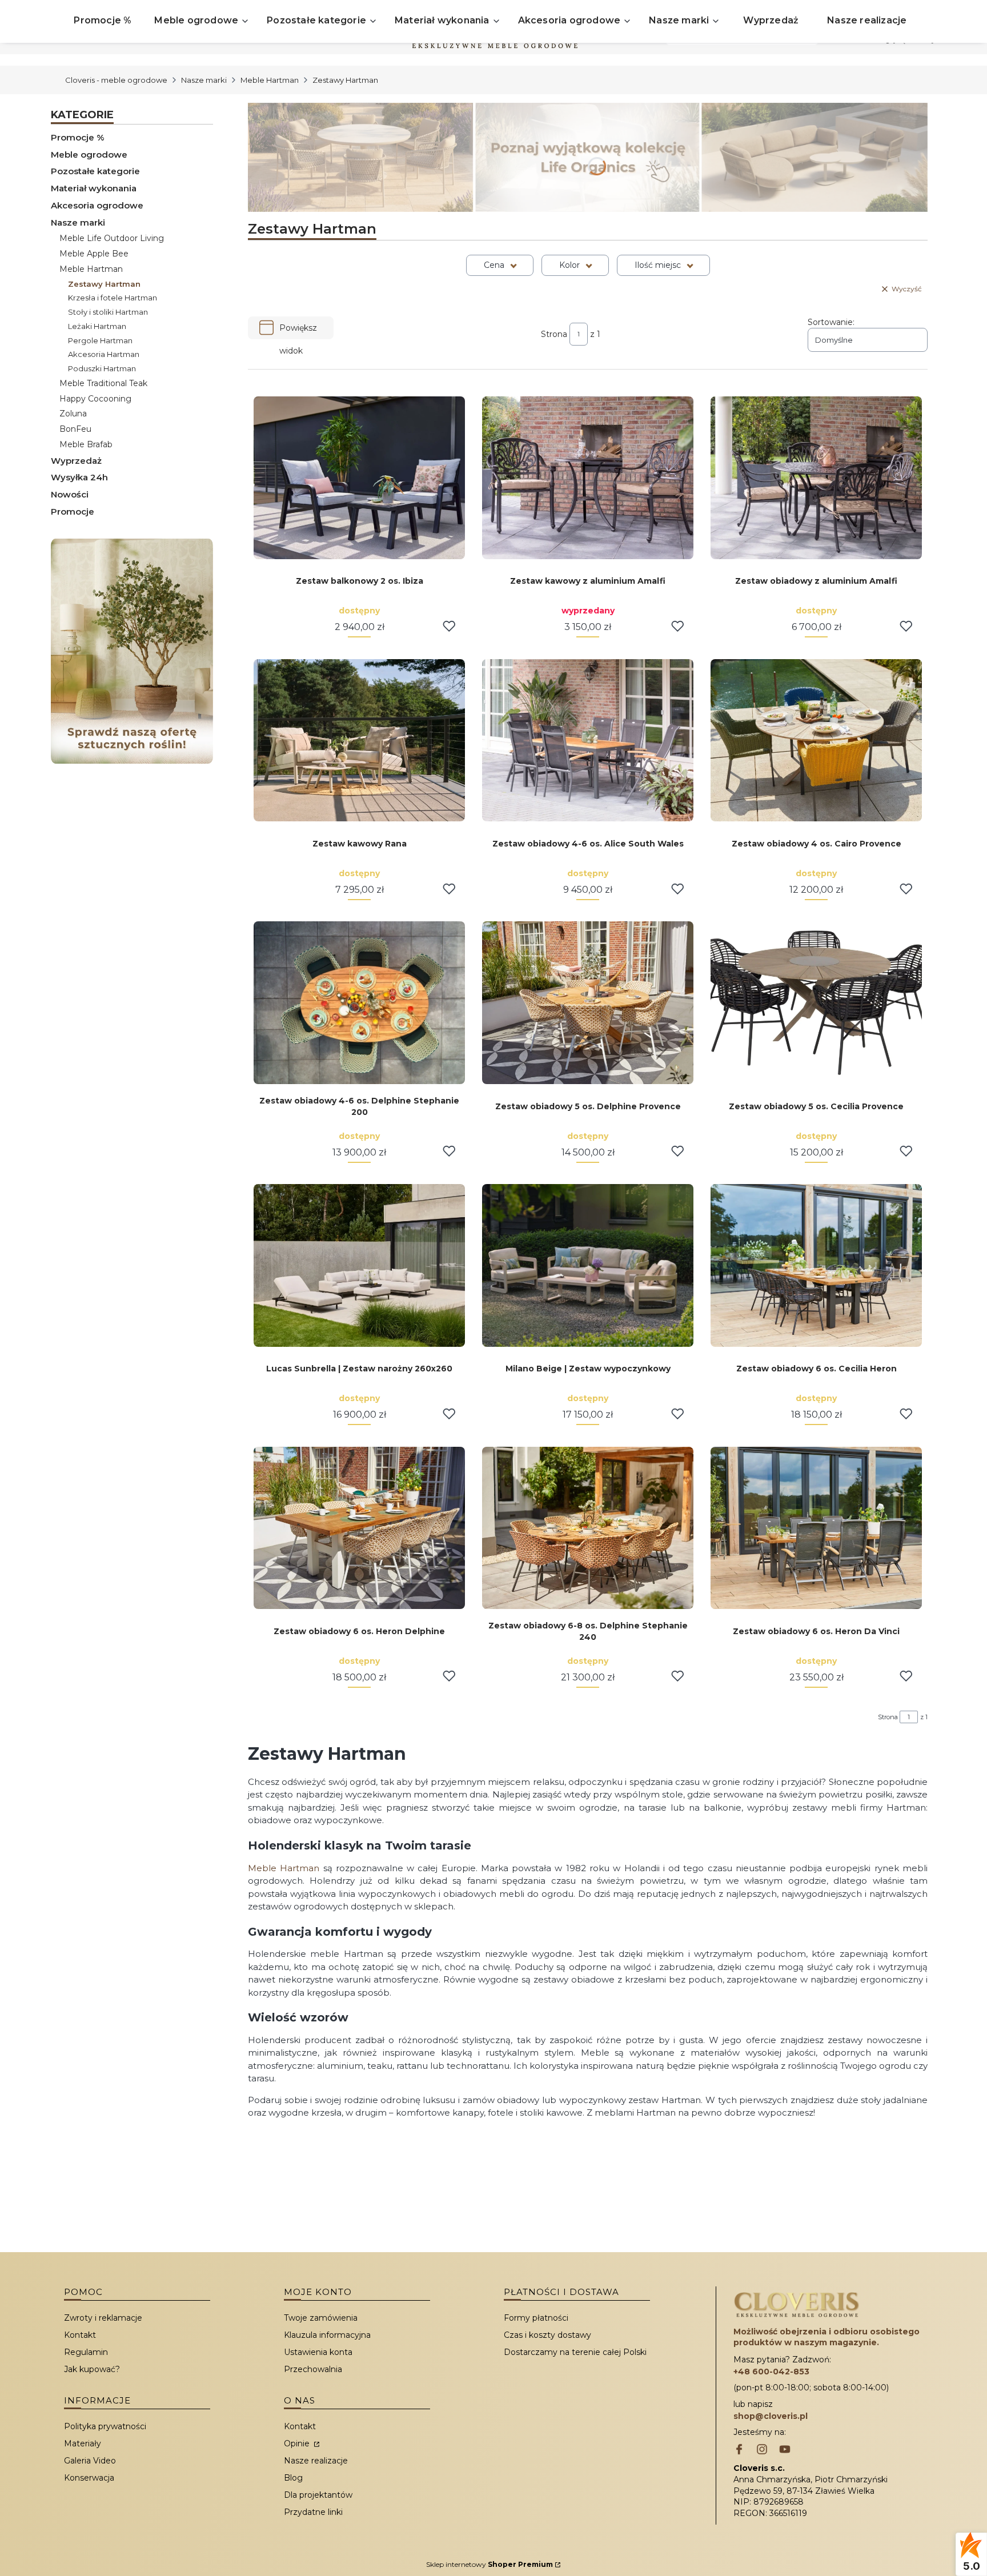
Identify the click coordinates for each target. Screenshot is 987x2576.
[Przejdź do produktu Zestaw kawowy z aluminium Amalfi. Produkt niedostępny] (588, 478)
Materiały (83, 2443)
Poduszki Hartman (102, 368)
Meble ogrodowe (89, 155)
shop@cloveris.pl (771, 2416)
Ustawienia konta (318, 2352)
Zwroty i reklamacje (103, 2318)
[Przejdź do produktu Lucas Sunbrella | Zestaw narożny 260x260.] (359, 1265)
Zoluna (73, 414)
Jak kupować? (92, 2369)
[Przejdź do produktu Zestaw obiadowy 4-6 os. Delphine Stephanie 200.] (359, 1003)
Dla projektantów (318, 2495)
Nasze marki (204, 80)
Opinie (298, 2443)
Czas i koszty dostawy (547, 2335)
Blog (293, 2478)
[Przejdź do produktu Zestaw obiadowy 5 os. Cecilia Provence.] (816, 1003)
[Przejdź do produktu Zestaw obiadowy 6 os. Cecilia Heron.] (816, 1265)
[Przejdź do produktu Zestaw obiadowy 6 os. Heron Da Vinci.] (816, 1528)
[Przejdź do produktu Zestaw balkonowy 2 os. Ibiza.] (359, 478)
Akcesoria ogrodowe (97, 205)
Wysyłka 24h (79, 477)
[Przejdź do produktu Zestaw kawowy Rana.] (359, 741)
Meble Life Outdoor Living (112, 238)
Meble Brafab (86, 444)
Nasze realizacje (316, 2461)
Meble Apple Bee (94, 254)
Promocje (73, 511)
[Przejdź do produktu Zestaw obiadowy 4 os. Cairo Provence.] (816, 741)
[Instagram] (762, 2450)
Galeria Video (90, 2461)
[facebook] (739, 2450)
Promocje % (78, 137)
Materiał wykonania (94, 188)
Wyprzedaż (76, 461)
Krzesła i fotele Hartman (113, 298)
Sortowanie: (831, 322)
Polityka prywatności (105, 2426)
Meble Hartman (270, 80)
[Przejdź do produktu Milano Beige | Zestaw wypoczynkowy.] (588, 1265)
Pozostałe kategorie (95, 171)
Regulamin (86, 2352)
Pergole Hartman (100, 340)
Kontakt (80, 2335)
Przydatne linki (313, 2512)
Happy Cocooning (95, 399)
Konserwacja (89, 2478)
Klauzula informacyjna (327, 2335)
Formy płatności (536, 2318)
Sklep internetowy (490, 2564)
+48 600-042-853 (771, 2372)
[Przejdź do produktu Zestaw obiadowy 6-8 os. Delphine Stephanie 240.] (588, 1528)
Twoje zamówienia (321, 2318)
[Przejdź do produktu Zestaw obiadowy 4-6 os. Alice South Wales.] (588, 741)
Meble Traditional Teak (103, 383)
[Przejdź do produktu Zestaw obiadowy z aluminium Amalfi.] (816, 478)
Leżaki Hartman (97, 326)
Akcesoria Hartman (104, 354)
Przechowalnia (313, 2369)
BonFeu (75, 429)
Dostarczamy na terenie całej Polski (575, 2352)
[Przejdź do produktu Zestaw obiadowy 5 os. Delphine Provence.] (588, 1003)
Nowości (70, 494)
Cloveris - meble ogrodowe (116, 80)
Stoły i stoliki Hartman (108, 312)
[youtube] (785, 2450)
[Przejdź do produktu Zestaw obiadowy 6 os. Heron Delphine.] (359, 1528)
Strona (554, 334)
